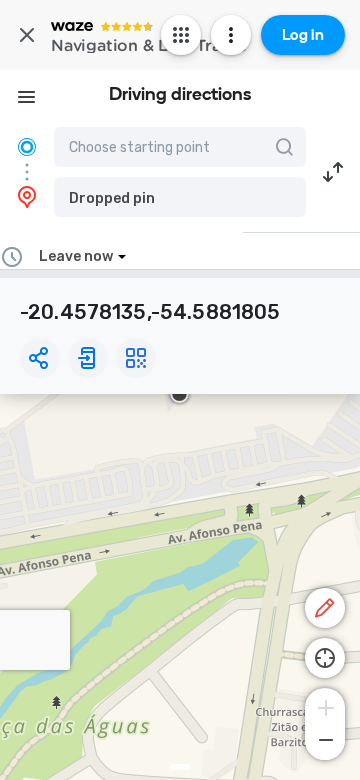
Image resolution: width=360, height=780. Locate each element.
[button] (180, 197)
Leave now (76, 256)
